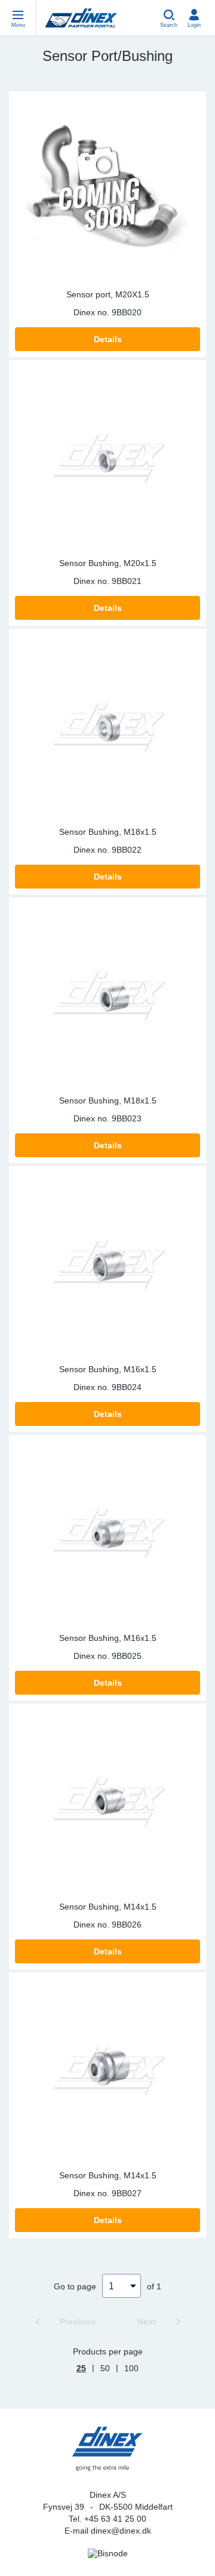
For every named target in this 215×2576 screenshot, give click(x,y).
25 (81, 2368)
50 (105, 2368)
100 (131, 2368)
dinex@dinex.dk (121, 2531)
